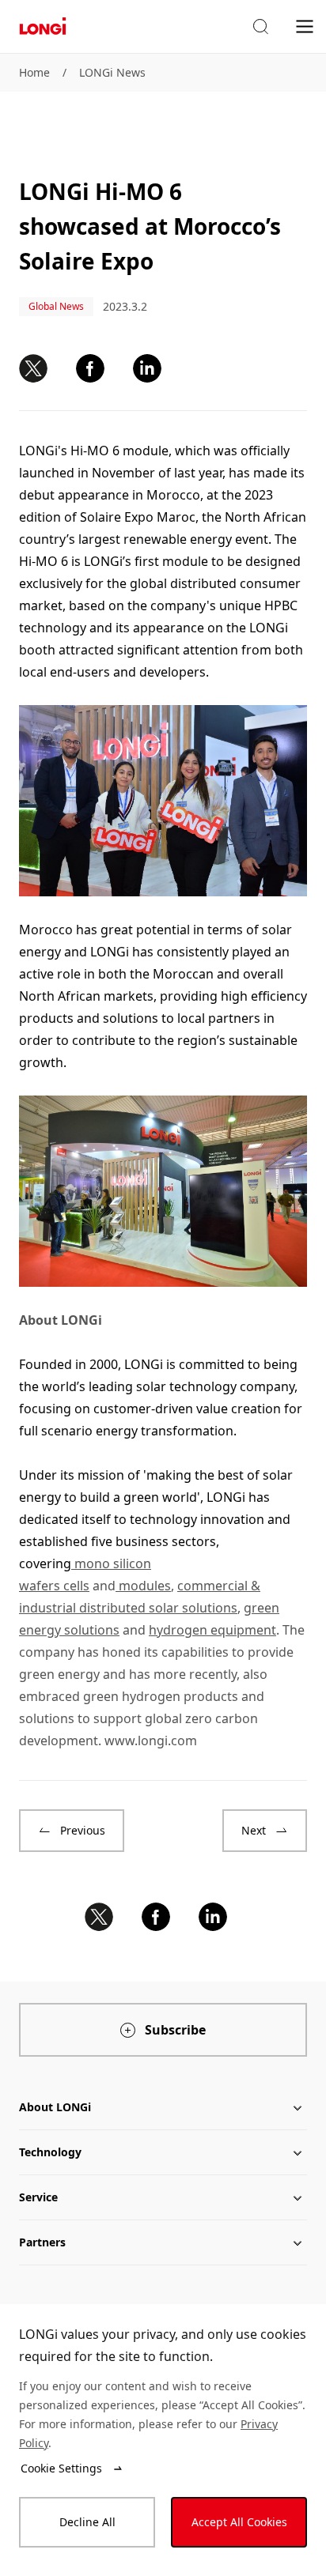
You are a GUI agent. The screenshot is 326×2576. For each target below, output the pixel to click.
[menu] (305, 26)
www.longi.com (151, 1741)
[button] (260, 27)
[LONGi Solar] (43, 26)
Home (34, 72)
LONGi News (112, 72)
